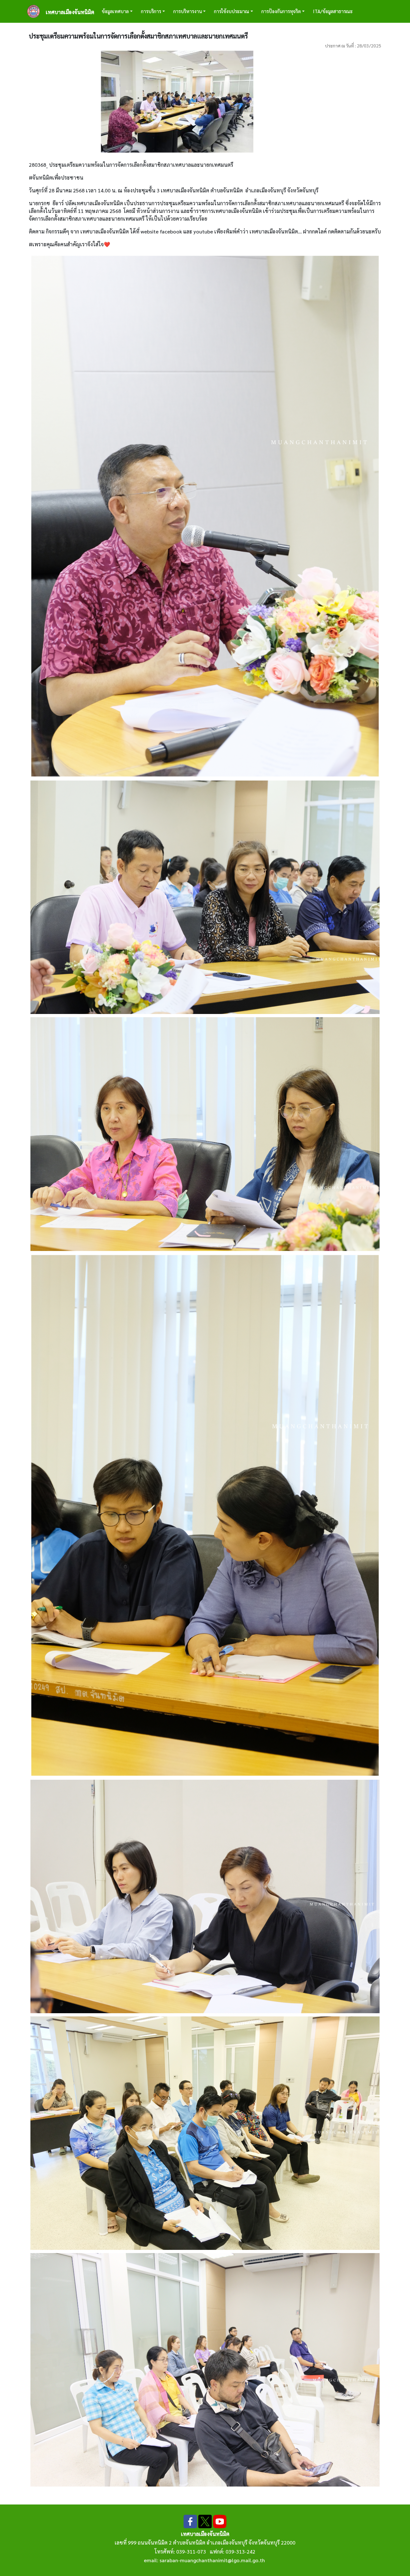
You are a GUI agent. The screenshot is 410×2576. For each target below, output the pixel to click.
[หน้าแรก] (36, 11)
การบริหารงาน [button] (188, 11)
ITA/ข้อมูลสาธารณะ (333, 11)
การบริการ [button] (151, 11)
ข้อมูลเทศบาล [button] (115, 11)
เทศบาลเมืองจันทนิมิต (70, 12)
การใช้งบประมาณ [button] (232, 11)
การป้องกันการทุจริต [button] (281, 11)
